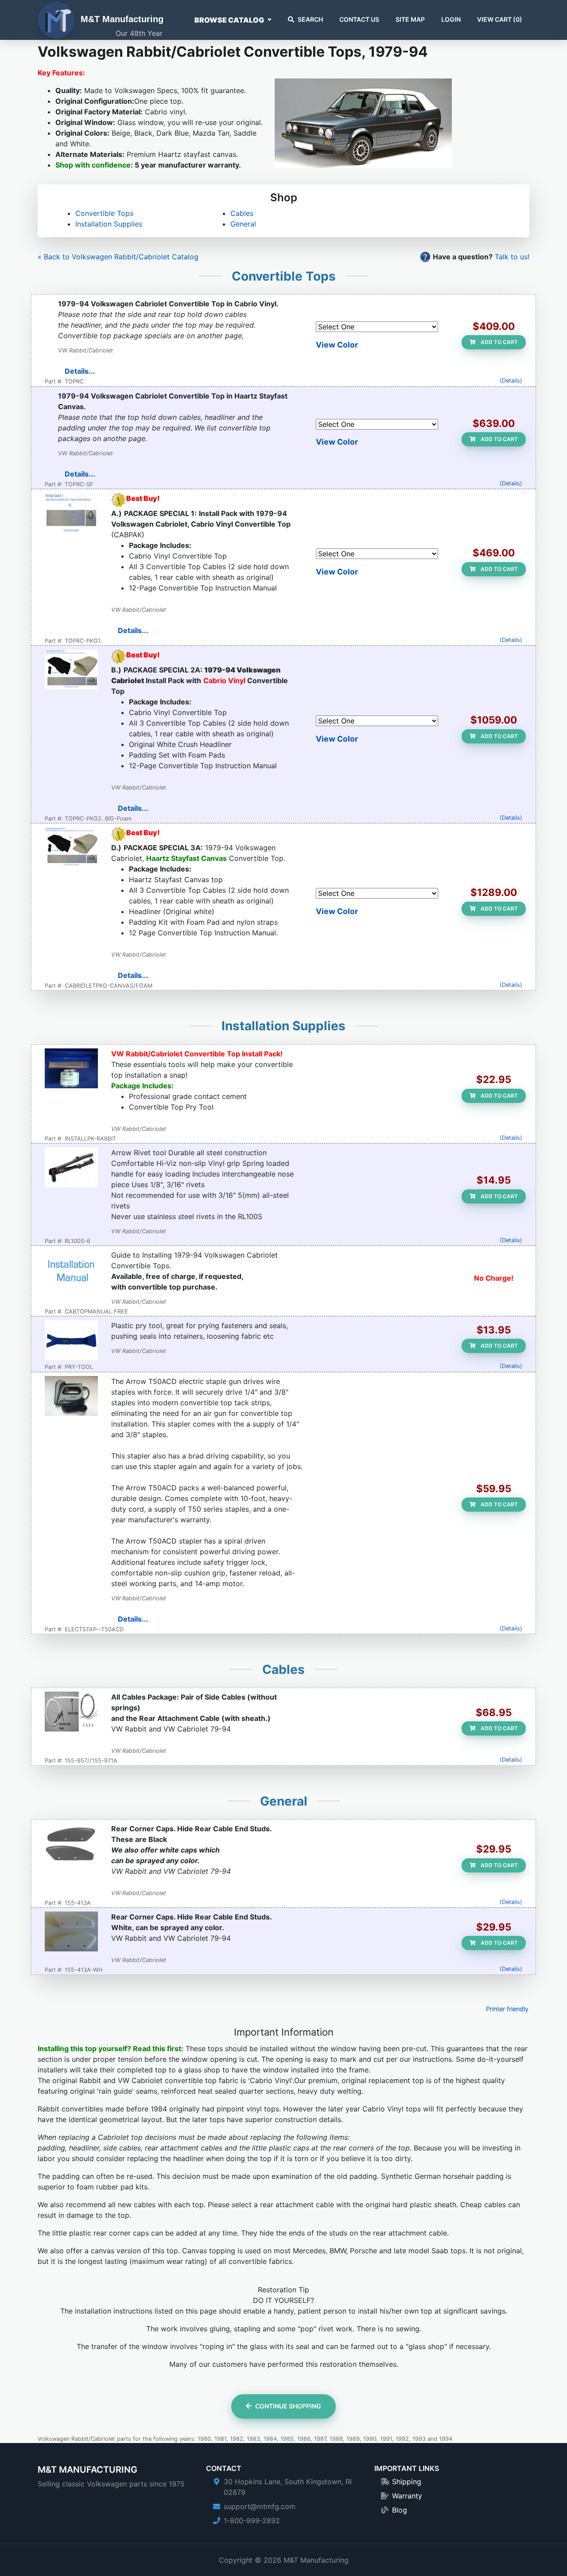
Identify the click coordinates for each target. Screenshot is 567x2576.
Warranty (407, 2496)
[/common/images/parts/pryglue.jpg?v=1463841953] (71, 1069)
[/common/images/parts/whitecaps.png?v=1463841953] (71, 1932)
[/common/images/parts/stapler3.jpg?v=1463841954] (71, 1397)
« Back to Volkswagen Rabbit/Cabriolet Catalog (118, 257)
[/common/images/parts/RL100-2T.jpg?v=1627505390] (71, 1168)
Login (451, 19)
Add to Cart (499, 342)
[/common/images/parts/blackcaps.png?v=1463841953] (71, 1844)
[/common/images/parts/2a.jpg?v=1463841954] (71, 670)
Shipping (407, 2482)
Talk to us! (512, 257)
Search (310, 19)
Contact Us (359, 19)
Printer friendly (507, 2009)
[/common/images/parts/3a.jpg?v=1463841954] (71, 848)
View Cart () (500, 19)
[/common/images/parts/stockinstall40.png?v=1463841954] (71, 1270)
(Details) (511, 381)
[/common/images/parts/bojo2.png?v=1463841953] (71, 1341)
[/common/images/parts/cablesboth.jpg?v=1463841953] (71, 1712)
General (243, 224)
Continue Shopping (288, 2406)
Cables (242, 213)
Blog (400, 2510)
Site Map (410, 19)
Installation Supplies (109, 224)
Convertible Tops (104, 213)
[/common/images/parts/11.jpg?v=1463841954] (71, 514)
